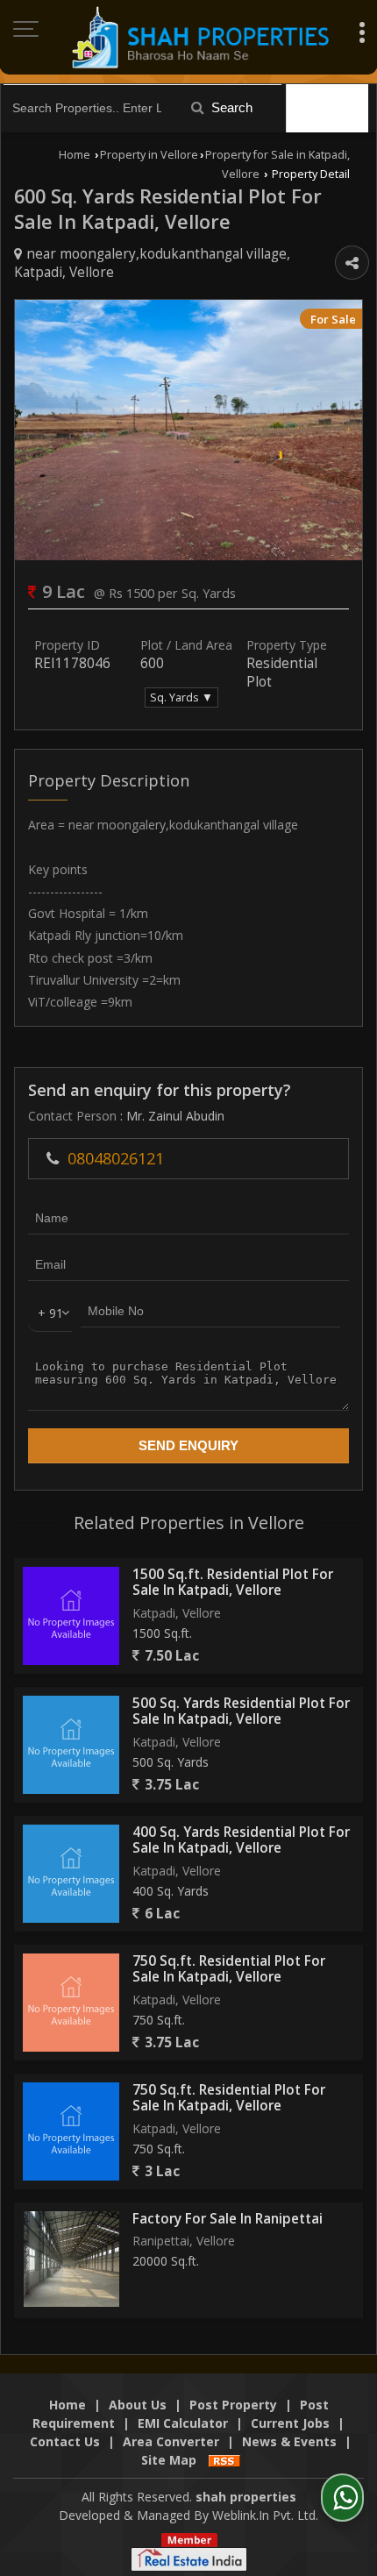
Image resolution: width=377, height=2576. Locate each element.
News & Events (289, 2441)
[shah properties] (199, 37)
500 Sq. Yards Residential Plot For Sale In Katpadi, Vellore (241, 1711)
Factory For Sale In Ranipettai (228, 2219)
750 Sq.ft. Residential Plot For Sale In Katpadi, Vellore (229, 1969)
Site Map (169, 2460)
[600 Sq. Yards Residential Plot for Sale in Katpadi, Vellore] (188, 555)
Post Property (233, 2405)
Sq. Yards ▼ (181, 697)
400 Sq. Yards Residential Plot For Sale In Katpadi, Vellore (241, 1840)
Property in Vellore (149, 155)
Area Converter (171, 2441)
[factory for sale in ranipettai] (71, 2259)
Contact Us (65, 2441)
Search (230, 107)
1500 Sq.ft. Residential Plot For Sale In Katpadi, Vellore (233, 1582)
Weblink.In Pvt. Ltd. (265, 2515)
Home (75, 155)
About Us (138, 2405)
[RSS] (224, 2460)
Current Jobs (290, 2423)
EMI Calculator (183, 2423)
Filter (335, 108)
